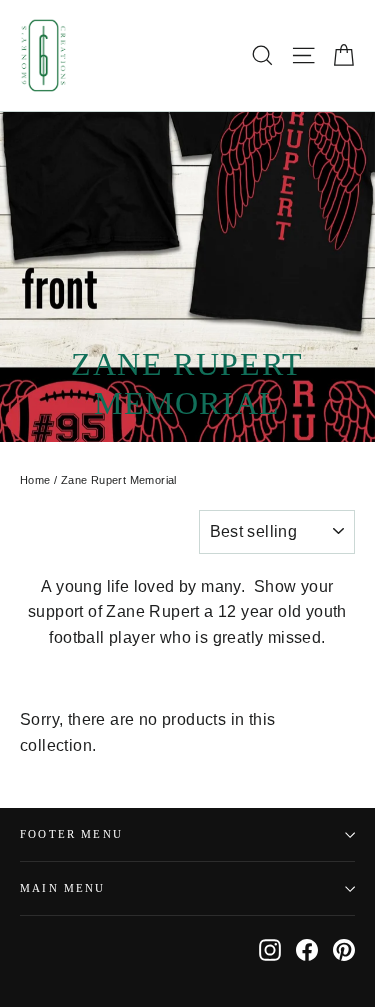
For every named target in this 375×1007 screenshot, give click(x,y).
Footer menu (71, 834)
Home (35, 480)
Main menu (63, 888)
